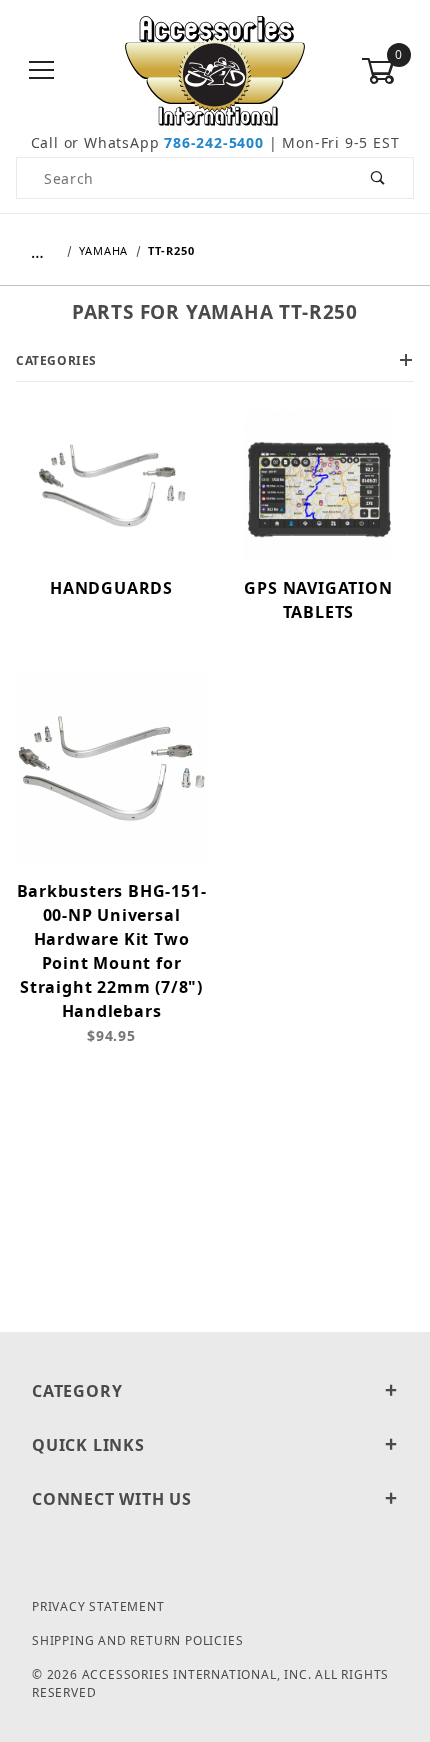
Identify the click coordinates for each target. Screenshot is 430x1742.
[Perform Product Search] (378, 178)
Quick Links (88, 1445)
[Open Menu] (42, 71)
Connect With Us (112, 1499)
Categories (56, 360)
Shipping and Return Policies (137, 1640)
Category (77, 1391)
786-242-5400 (214, 142)
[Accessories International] (215, 69)
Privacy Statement (98, 1606)
